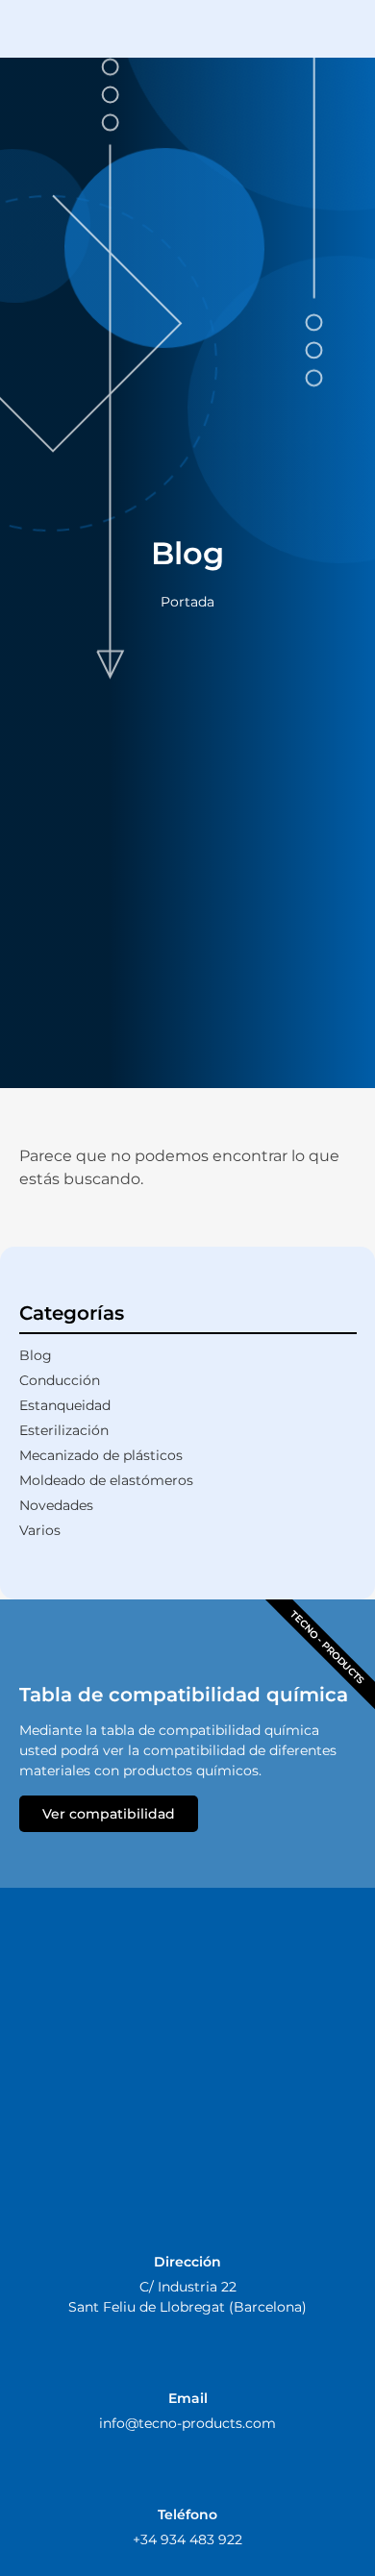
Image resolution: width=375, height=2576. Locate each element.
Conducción (60, 1380)
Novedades (56, 1505)
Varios (40, 1530)
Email (188, 2398)
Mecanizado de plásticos (101, 1455)
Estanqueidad (65, 1405)
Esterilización (64, 1430)
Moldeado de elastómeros (106, 1480)
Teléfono (187, 2514)
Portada (187, 602)
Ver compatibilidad (109, 1814)
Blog (36, 1355)
